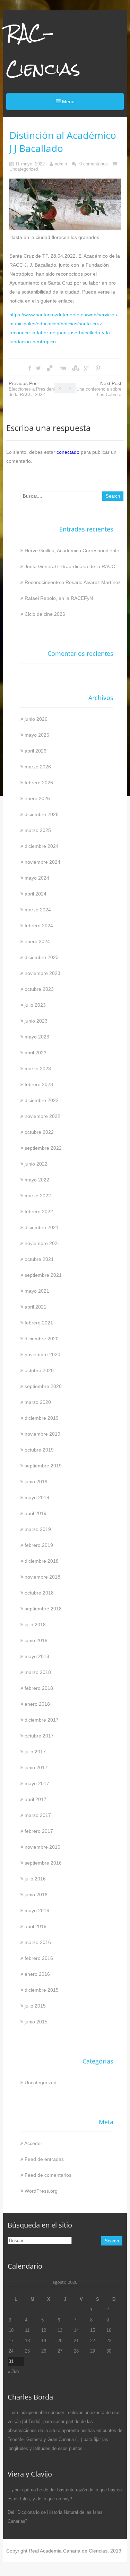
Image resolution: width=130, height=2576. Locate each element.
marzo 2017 (38, 1815)
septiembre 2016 (43, 1863)
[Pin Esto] (97, 368)
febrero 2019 (39, 1545)
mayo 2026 (37, 735)
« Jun (13, 2371)
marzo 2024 (38, 910)
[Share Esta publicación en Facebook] (30, 368)
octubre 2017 (39, 1736)
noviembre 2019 (42, 1434)
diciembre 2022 (42, 1100)
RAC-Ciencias (43, 51)
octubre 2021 (39, 1259)
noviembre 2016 (42, 1847)
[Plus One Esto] (86, 368)
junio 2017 (36, 1768)
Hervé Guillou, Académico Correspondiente (72, 550)
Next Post (99, 389)
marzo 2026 (38, 767)
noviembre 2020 (42, 1354)
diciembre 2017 (42, 1720)
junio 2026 (36, 719)
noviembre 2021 (42, 1243)
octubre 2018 (39, 1593)
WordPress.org (41, 2191)
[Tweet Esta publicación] (38, 368)
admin (61, 164)
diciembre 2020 (42, 1339)
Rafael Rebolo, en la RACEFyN (59, 598)
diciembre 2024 (42, 846)
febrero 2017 (39, 1831)
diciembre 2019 (42, 1418)
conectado (68, 452)
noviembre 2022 (42, 1116)
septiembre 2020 (43, 1386)
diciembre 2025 (42, 814)
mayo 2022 (37, 1180)
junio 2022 (36, 1164)
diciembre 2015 (42, 1990)
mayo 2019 (37, 1497)
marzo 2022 (38, 1196)
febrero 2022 (39, 1212)
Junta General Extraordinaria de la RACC (70, 566)
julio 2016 (35, 1879)
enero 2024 (37, 941)
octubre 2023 (39, 989)
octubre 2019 (39, 1450)
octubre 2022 (39, 1132)
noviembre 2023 (42, 973)
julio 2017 (35, 1752)
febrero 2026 (39, 783)
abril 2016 (36, 1926)
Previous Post (33, 389)
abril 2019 (36, 1513)
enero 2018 (37, 1704)
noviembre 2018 (42, 1577)
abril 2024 (36, 894)
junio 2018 (36, 1640)
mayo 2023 (37, 1037)
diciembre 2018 (42, 1561)
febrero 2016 (39, 1958)
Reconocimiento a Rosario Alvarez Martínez (73, 582)
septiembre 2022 (43, 1148)
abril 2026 (36, 751)
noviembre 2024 (42, 862)
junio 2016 (36, 1895)
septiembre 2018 (43, 1609)
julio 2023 (35, 1005)
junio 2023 (36, 1021)
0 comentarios (94, 164)
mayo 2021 (37, 1291)
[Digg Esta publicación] (62, 368)
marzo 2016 (38, 1942)
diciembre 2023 (42, 957)
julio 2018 (35, 1625)
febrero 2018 (39, 1688)
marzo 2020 (38, 1402)
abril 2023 (36, 1053)
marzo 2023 (38, 1069)
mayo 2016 (37, 1911)
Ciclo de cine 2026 (45, 614)
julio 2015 (35, 2006)
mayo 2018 (37, 1656)
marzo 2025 (38, 830)
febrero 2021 (39, 1323)
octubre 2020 (39, 1370)
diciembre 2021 (42, 1227)
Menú (68, 102)
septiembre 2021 (43, 1275)
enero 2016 (37, 1974)
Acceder (33, 2143)
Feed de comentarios (48, 2175)
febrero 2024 (39, 926)
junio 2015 (36, 2022)
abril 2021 (36, 1307)
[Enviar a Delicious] (50, 368)
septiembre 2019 (43, 1466)
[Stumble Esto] (75, 368)
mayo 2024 (37, 878)
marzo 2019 (38, 1529)
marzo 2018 (38, 1672)
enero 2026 (37, 798)
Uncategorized (24, 169)
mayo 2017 (37, 1783)
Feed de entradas (44, 2159)
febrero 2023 (39, 1084)
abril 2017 (36, 1799)
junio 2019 (36, 1482)
